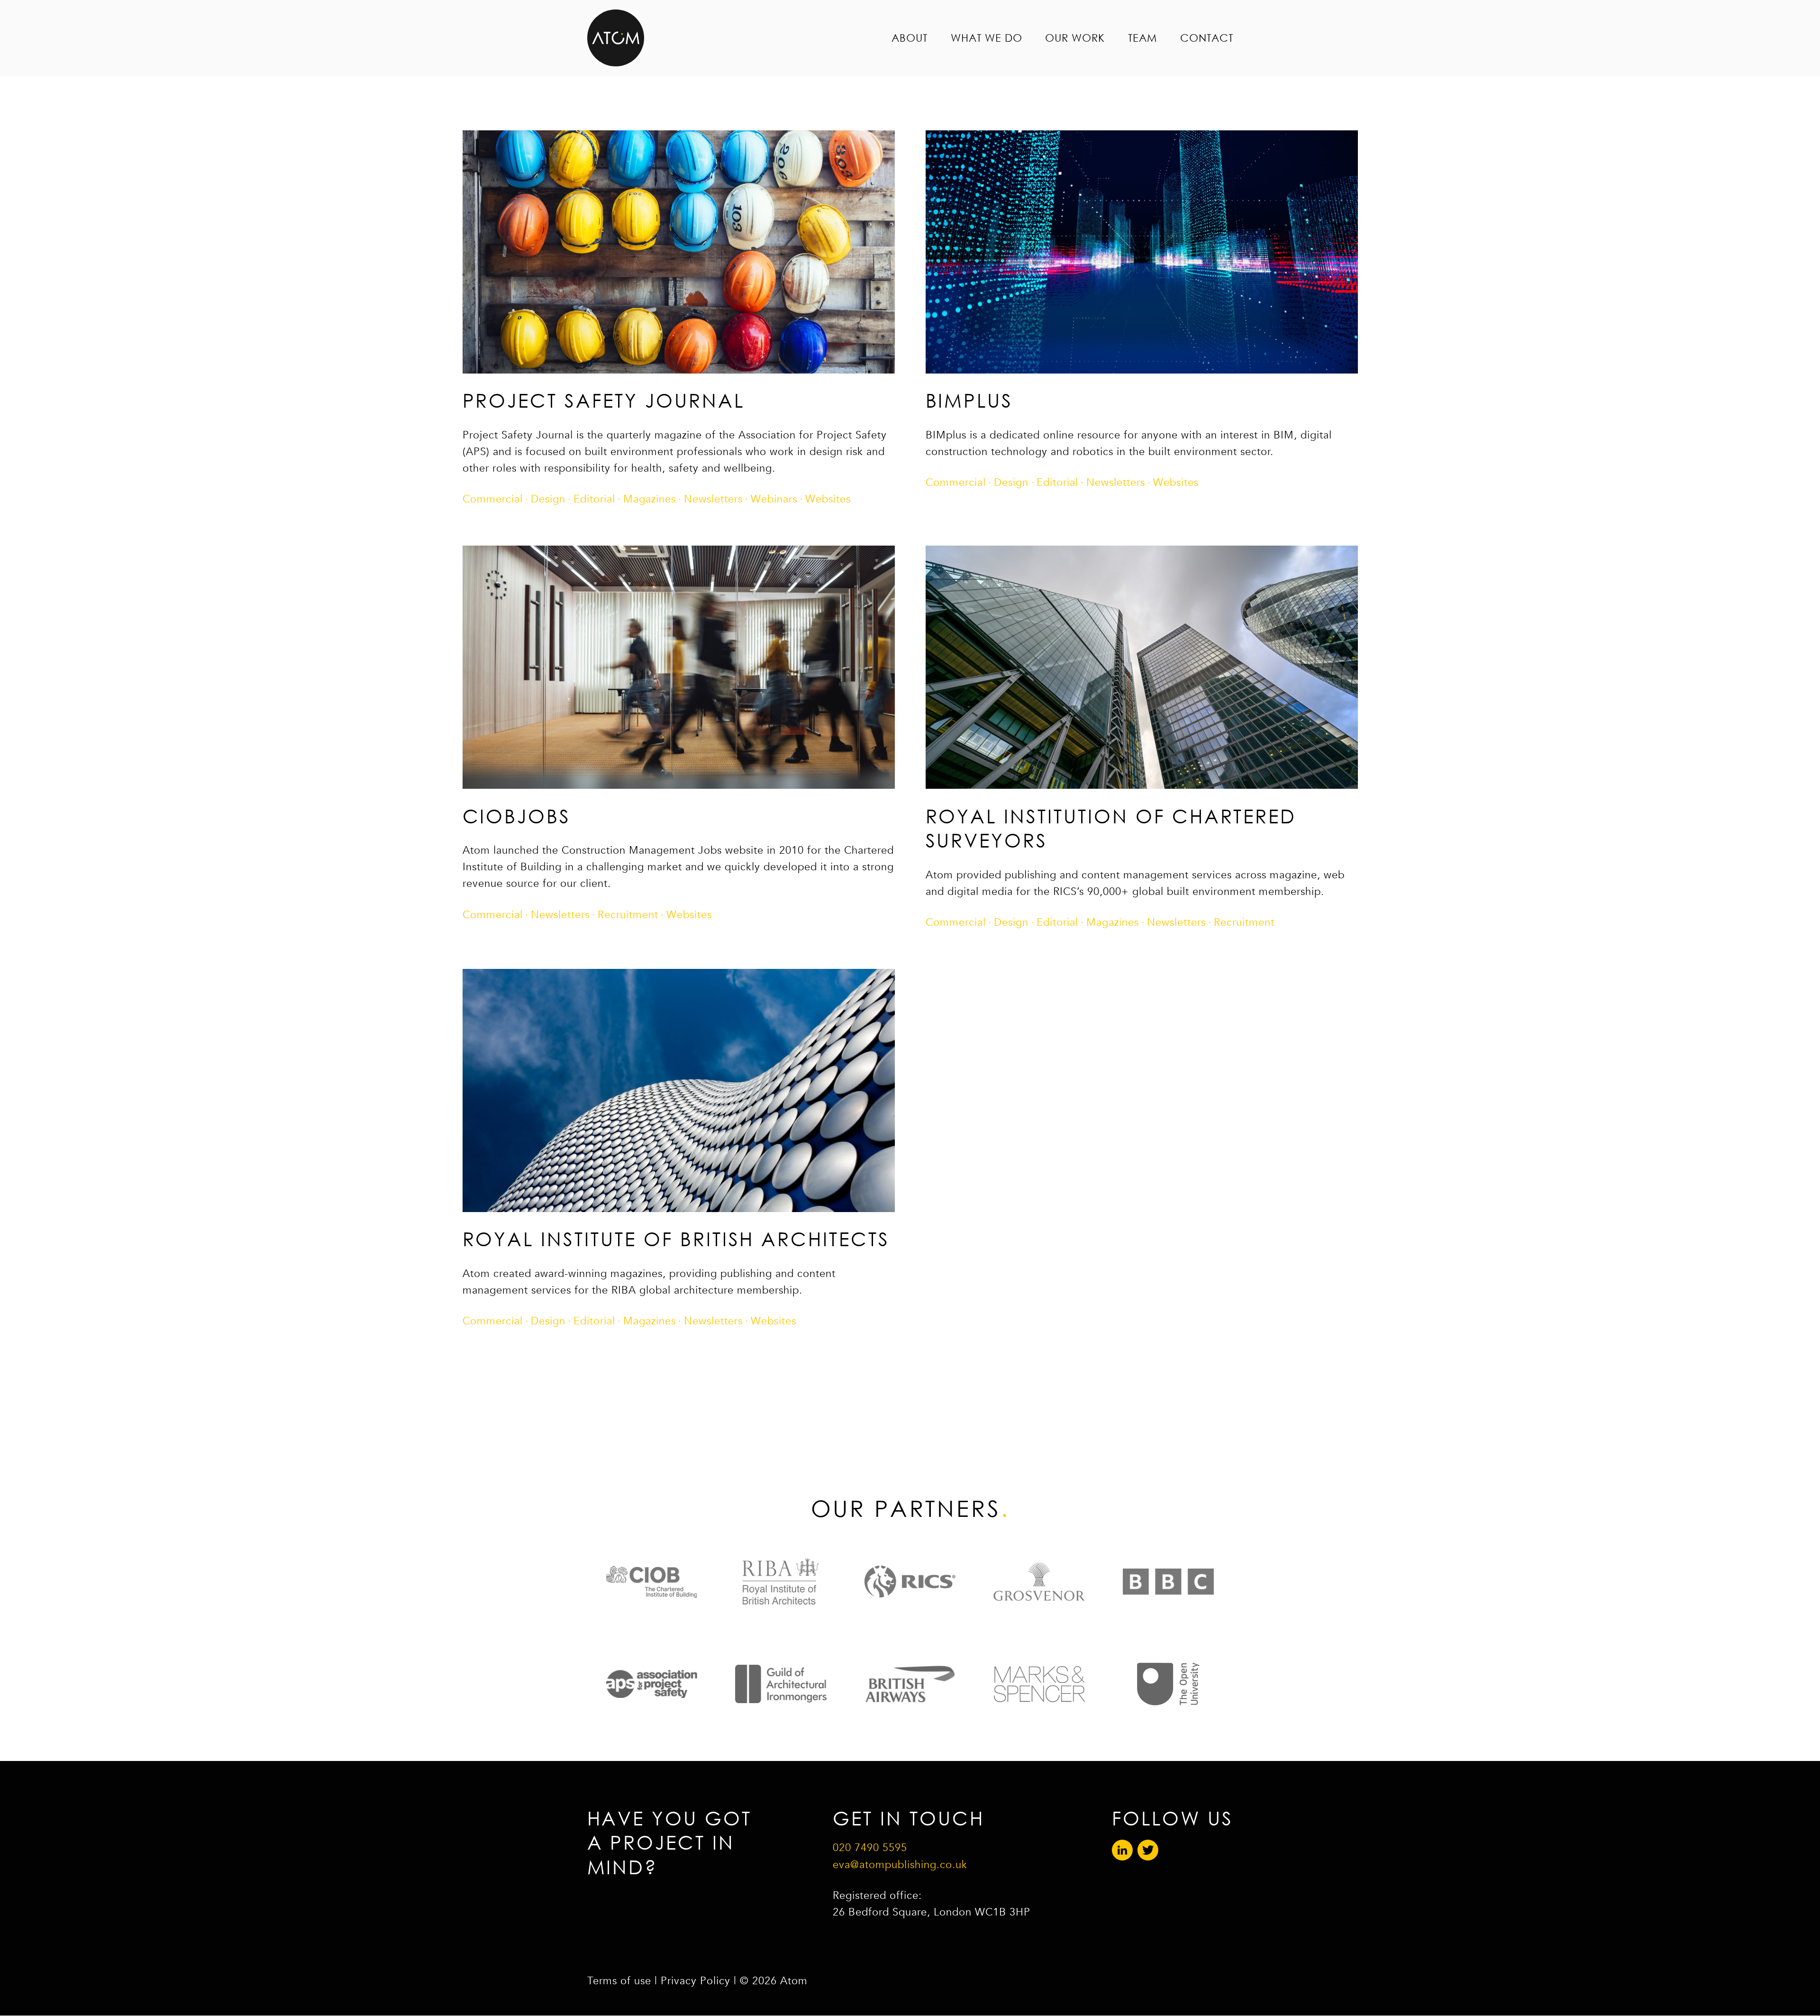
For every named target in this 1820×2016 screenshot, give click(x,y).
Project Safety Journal (604, 400)
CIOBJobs (517, 816)
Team (1142, 38)
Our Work (1075, 38)
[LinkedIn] (1122, 1851)
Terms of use (619, 1981)
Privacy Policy (696, 1981)
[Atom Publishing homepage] (616, 38)
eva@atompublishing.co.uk (900, 1865)
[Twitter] (1148, 1851)
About (910, 38)
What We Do (987, 38)
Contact (1207, 38)
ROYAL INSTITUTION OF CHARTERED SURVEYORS (1111, 828)
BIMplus (969, 400)
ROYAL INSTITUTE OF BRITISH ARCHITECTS (676, 1239)
